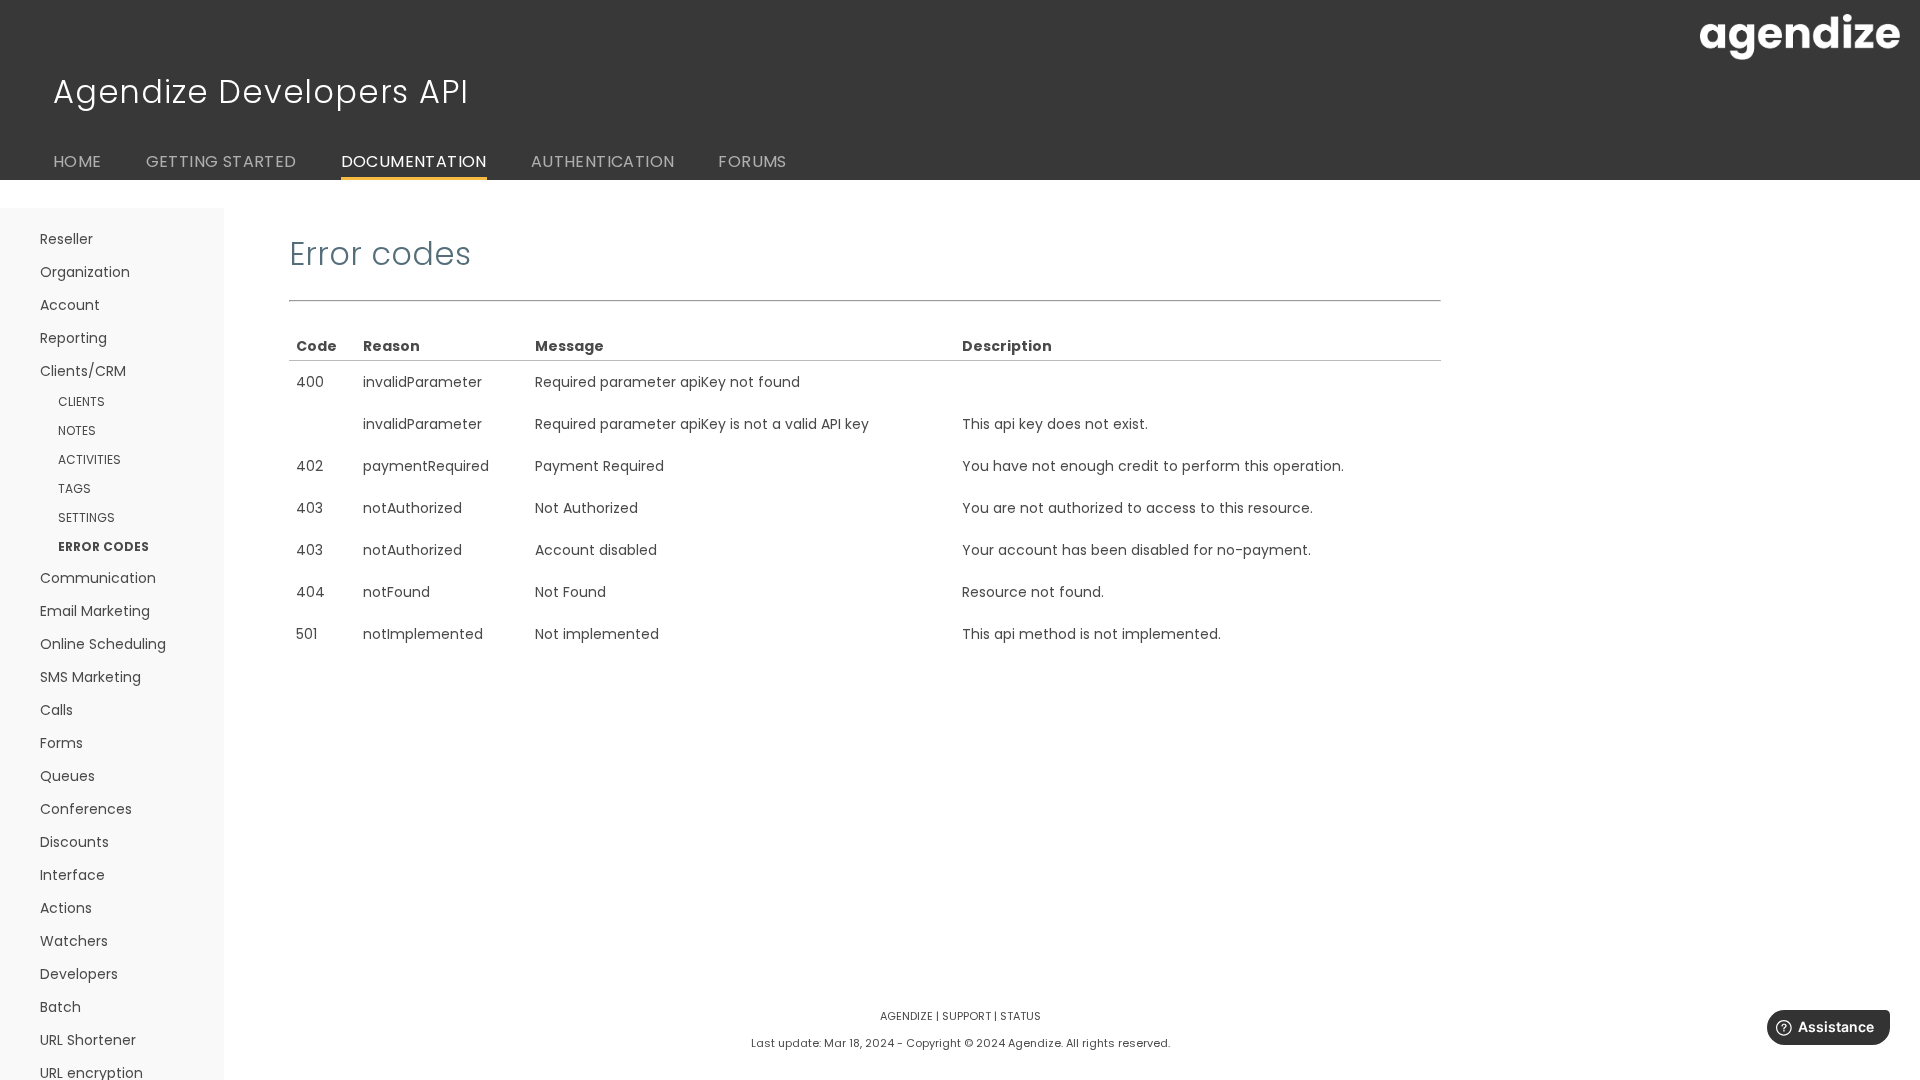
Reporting (73, 338)
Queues (67, 776)
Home (77, 161)
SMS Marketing (90, 677)
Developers (79, 974)
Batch (60, 1007)
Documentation (414, 161)
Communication (98, 578)
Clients (81, 401)
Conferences (86, 809)
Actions (66, 908)
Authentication (603, 161)
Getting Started (221, 161)
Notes (77, 430)
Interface (72, 875)
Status (1020, 1016)
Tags (74, 488)
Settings (86, 517)
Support (966, 1016)
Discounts (74, 842)
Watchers (74, 941)
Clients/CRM (83, 371)
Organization (85, 272)
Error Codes (103, 546)
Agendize (906, 1016)
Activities (89, 459)
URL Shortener (88, 1040)
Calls (56, 710)
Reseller (66, 239)
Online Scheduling (103, 644)
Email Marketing (95, 611)
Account (70, 305)
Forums (752, 161)
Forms (61, 743)
